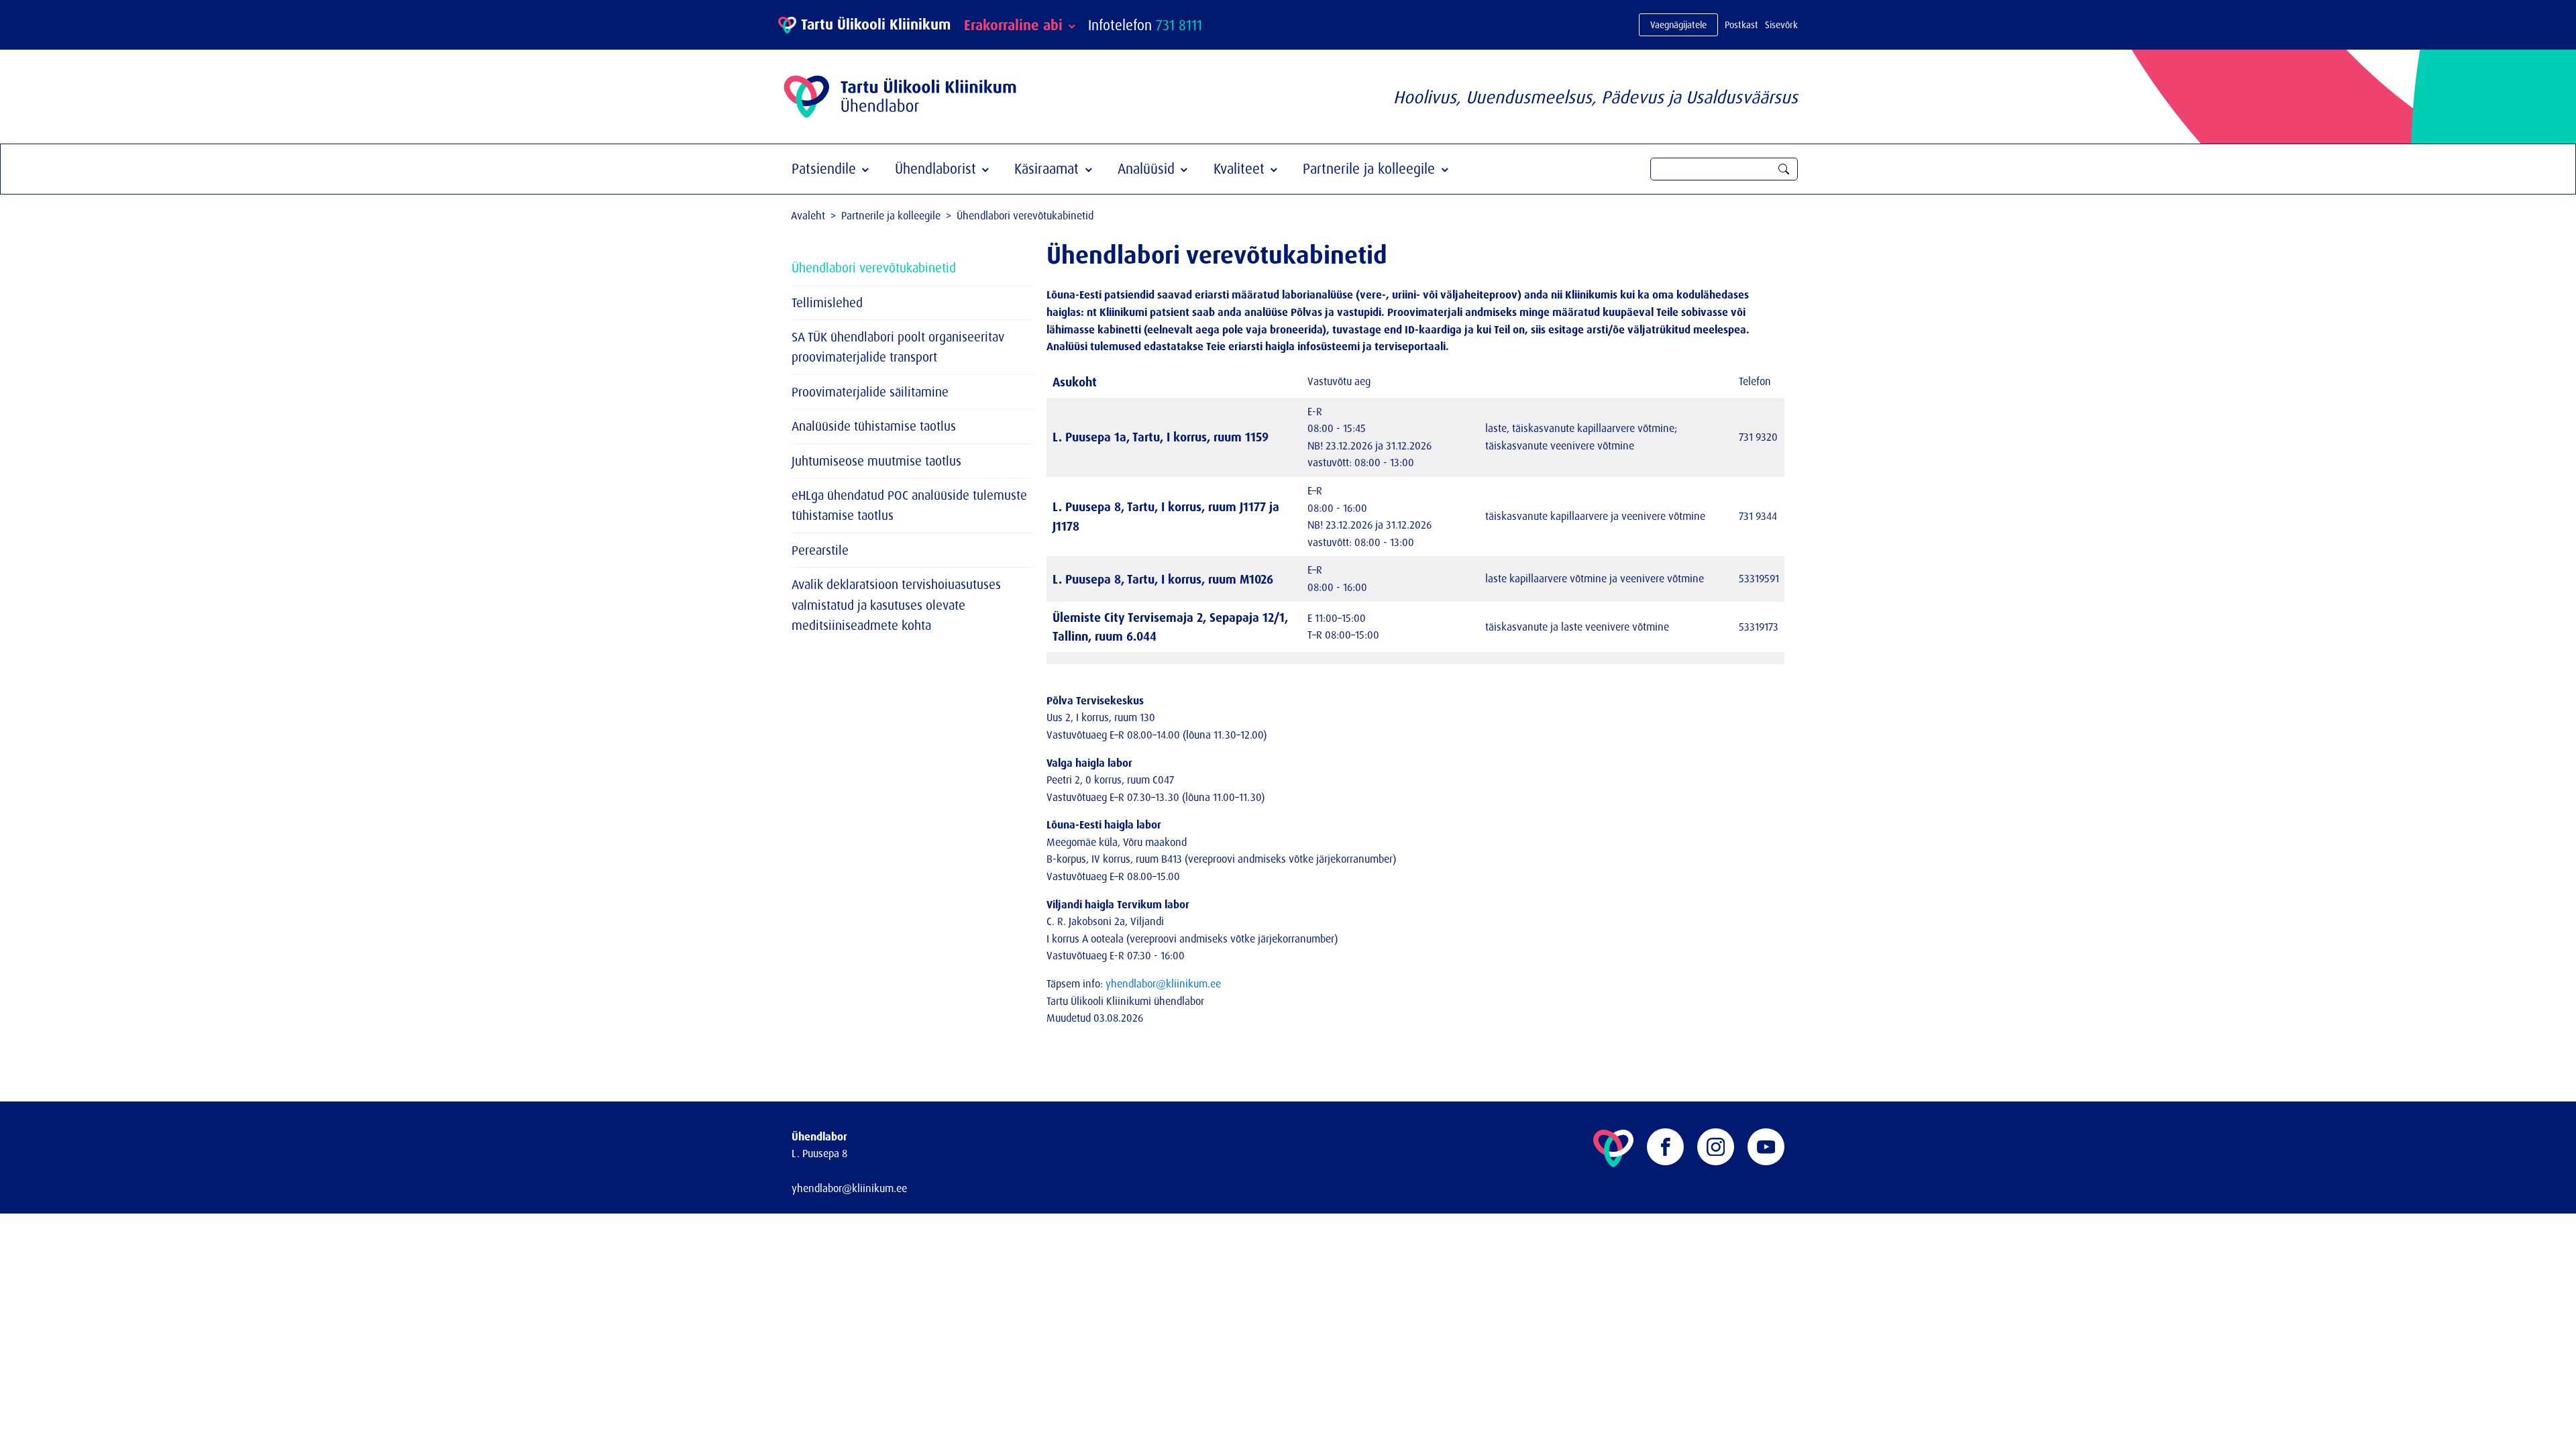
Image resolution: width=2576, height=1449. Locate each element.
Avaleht (808, 215)
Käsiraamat (1046, 168)
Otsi (1784, 169)
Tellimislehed (827, 303)
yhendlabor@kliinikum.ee (1163, 983)
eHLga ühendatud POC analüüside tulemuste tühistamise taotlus (909, 505)
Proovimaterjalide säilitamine (870, 392)
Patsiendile (824, 168)
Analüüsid (1146, 168)
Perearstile (820, 550)
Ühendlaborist (935, 168)
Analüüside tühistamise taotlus (874, 426)
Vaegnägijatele (1678, 24)
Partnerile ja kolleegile (1369, 168)
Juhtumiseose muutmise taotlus (876, 461)
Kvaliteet (1239, 168)
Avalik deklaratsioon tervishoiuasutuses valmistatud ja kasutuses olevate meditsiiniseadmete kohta (896, 605)
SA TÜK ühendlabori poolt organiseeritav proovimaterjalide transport (898, 347)
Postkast (1741, 24)
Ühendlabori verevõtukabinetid (874, 268)
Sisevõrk (1781, 24)
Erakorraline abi (1013, 25)
